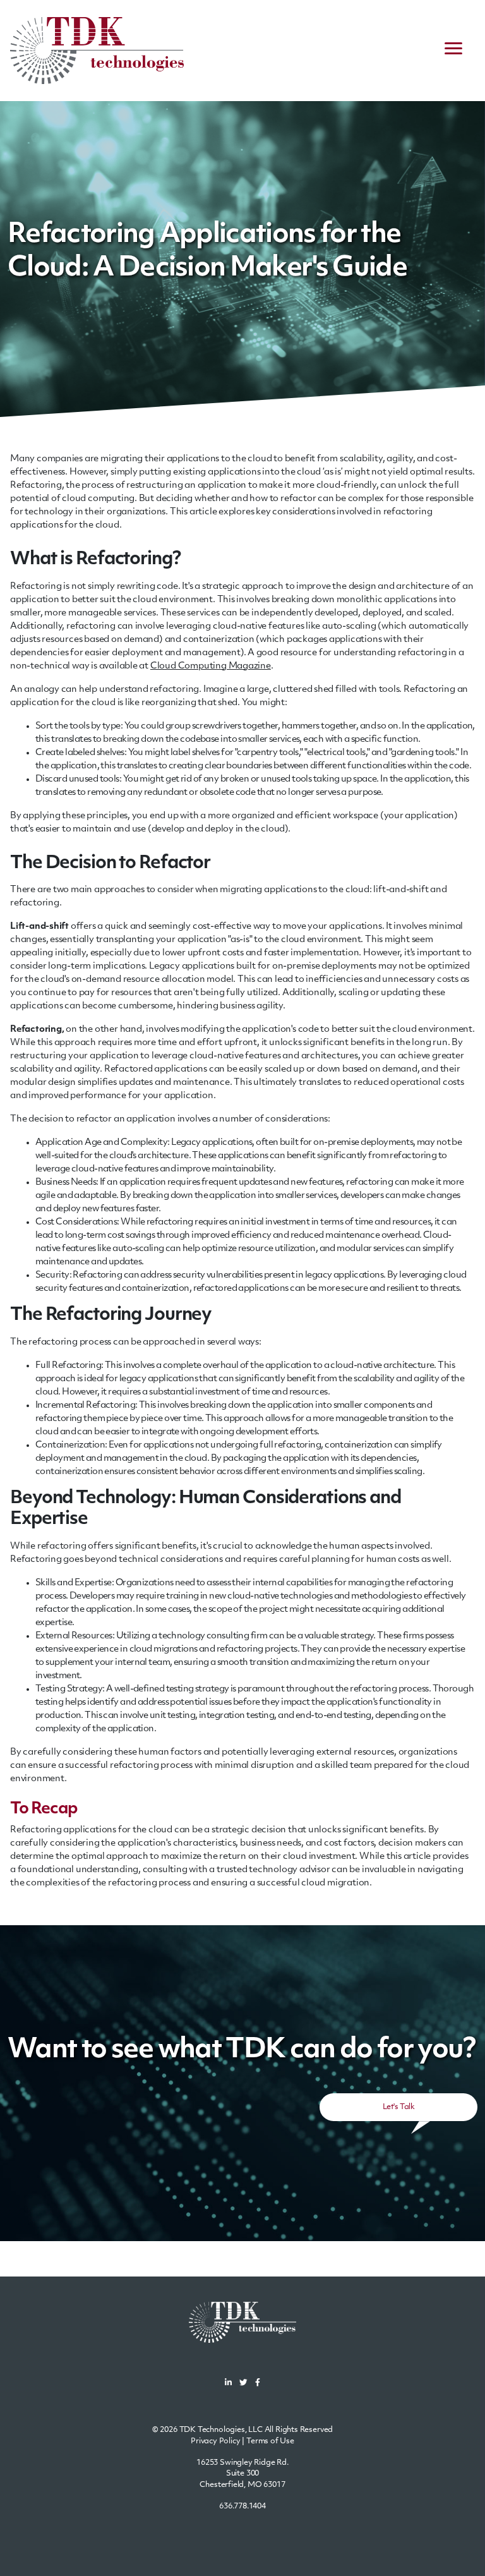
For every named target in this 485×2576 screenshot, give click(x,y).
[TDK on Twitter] (243, 2384)
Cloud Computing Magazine (211, 666)
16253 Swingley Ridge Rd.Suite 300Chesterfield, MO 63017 (242, 2474)
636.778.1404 (242, 2506)
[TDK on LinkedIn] (228, 2384)
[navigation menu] (453, 51)
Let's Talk (398, 2107)
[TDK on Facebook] (258, 2384)
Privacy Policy (216, 2441)
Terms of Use (270, 2441)
